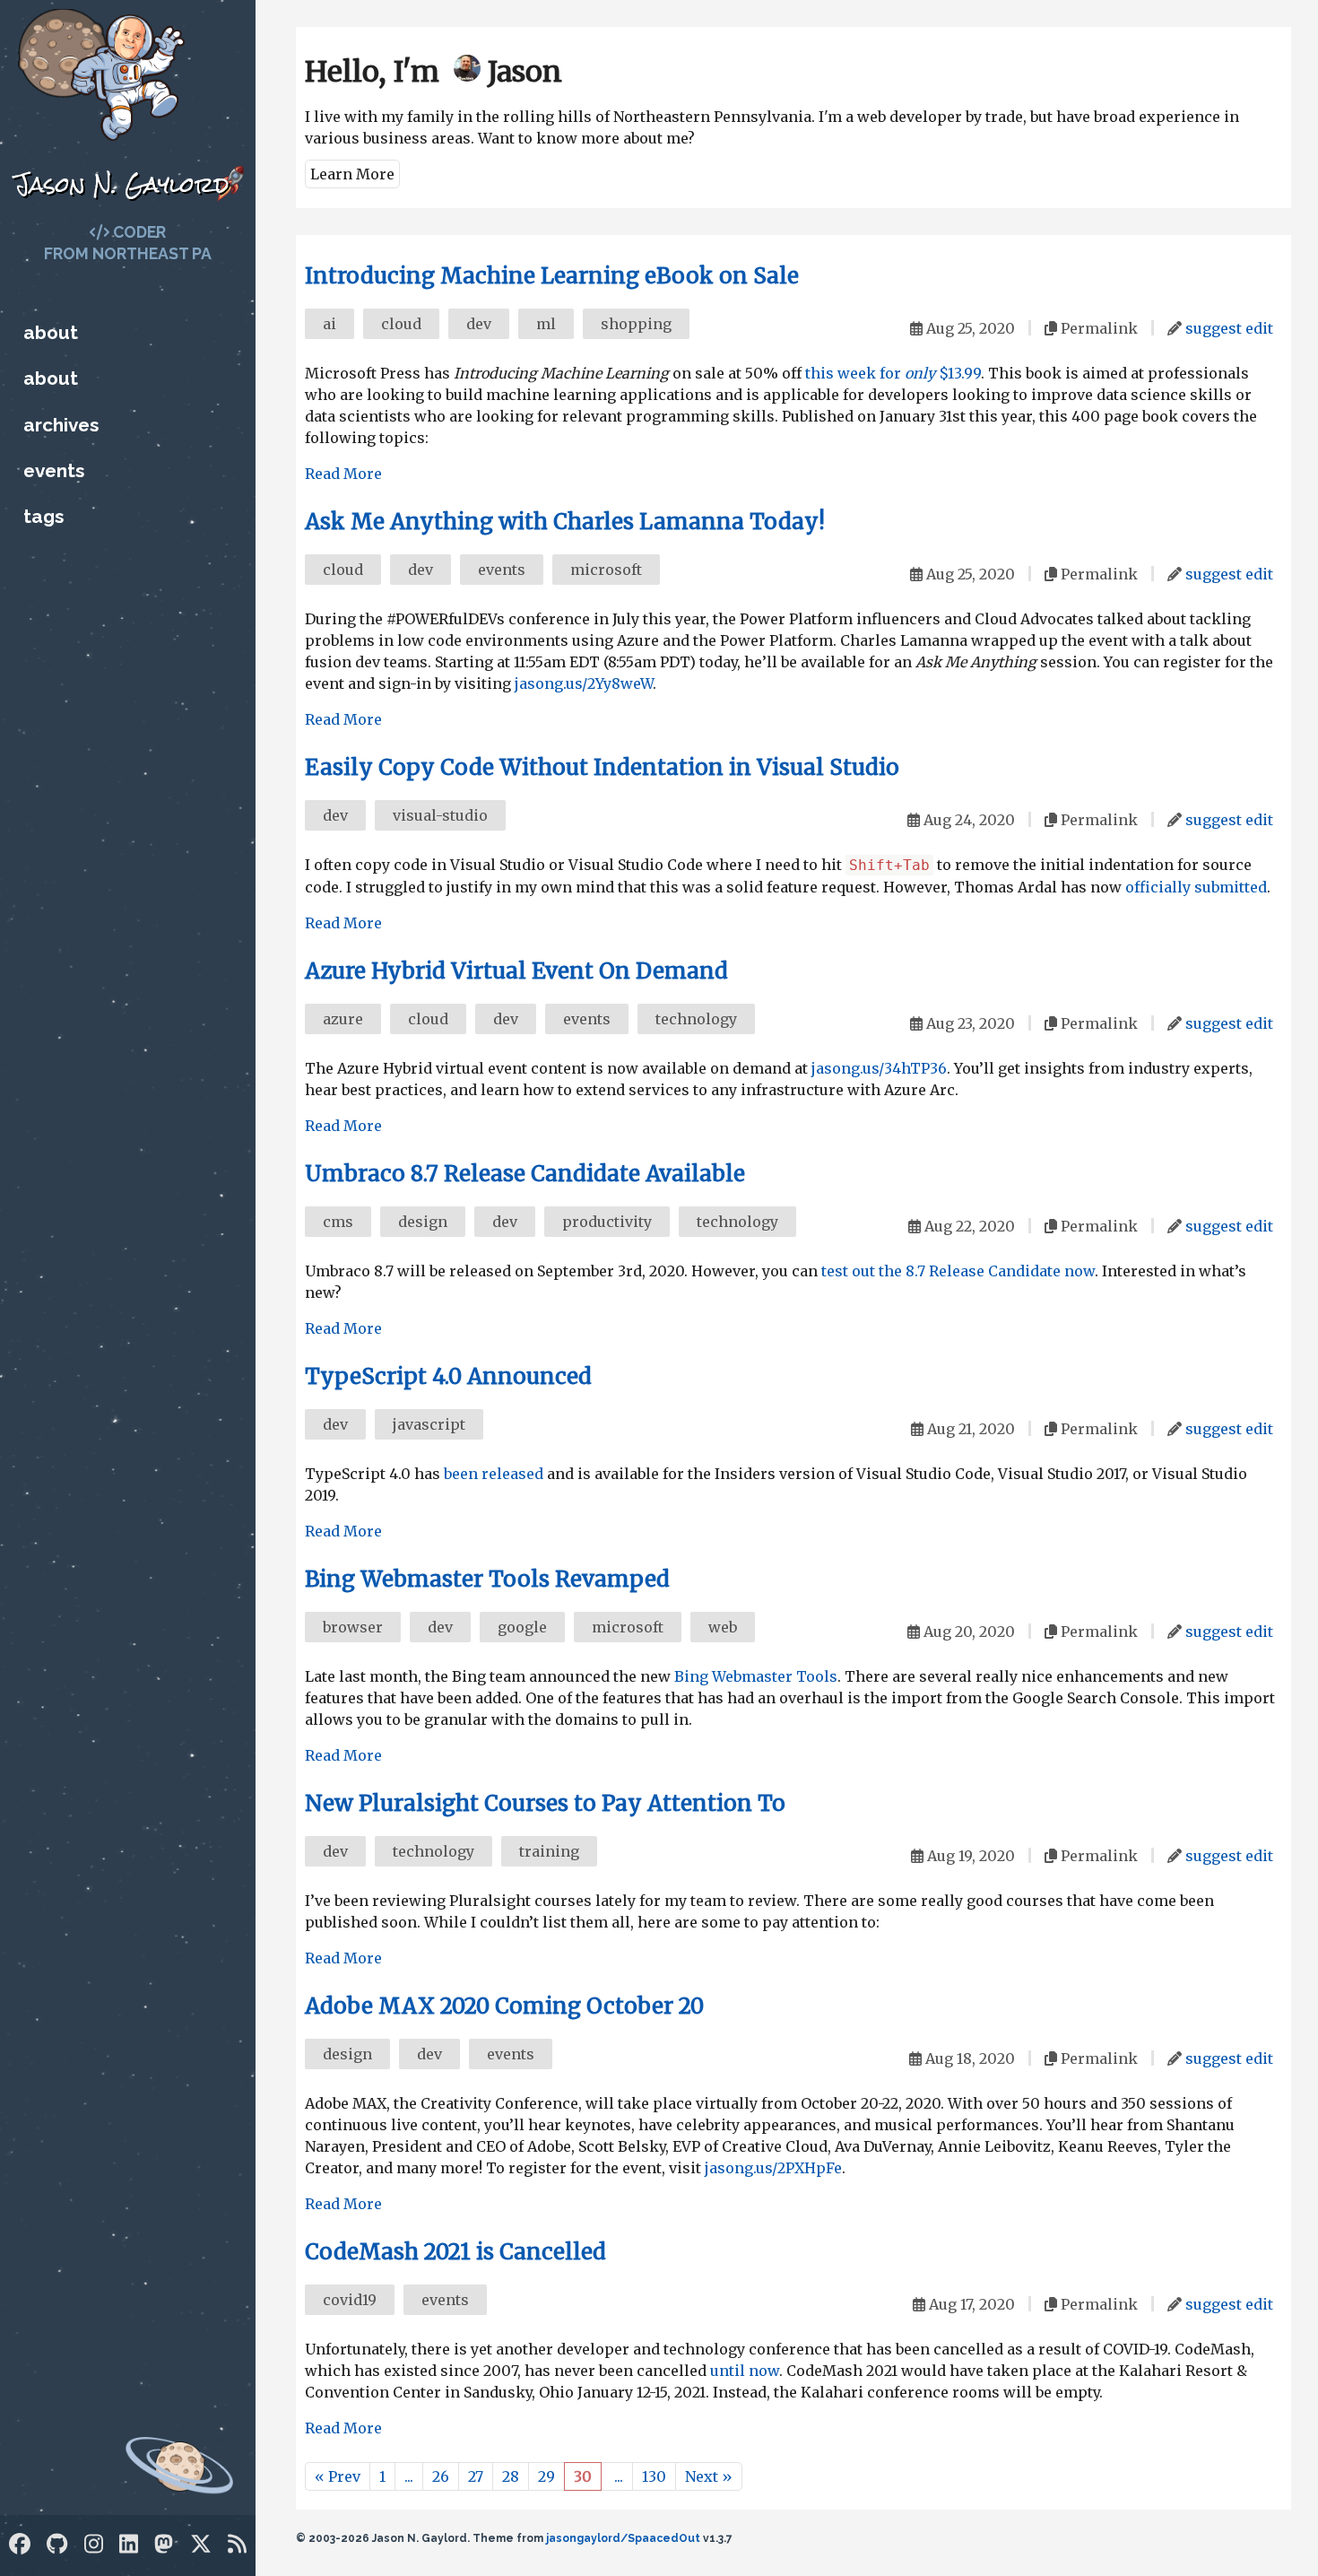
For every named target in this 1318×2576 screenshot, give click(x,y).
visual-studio (440, 815)
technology (696, 1019)
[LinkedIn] (129, 2544)
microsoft (606, 570)
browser (353, 1627)
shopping (636, 324)
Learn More (352, 174)
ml (546, 324)
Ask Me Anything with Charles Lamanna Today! (565, 522)
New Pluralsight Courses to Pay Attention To (545, 1803)
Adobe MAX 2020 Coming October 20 (504, 2006)
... (409, 2476)
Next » (709, 2476)
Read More (343, 474)
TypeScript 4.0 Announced (448, 1376)
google (522, 1627)
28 (511, 2476)
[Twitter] (201, 2544)
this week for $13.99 (893, 373)
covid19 (350, 2300)
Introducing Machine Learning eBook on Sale (552, 276)
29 (546, 2476)
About (51, 332)
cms (338, 1222)
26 (441, 2476)
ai (329, 324)
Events (54, 470)
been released (494, 1474)
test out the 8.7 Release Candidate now (958, 1271)
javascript (429, 1424)
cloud (401, 324)
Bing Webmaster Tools (756, 1676)
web (723, 1627)
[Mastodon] (164, 2544)
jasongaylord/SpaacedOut (623, 2538)
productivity (607, 1222)
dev (479, 324)
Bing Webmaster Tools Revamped (487, 1579)
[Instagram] (94, 2544)
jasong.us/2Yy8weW (584, 683)
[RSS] (237, 2544)
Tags (43, 516)
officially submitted (1196, 887)
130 (654, 2476)
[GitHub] (57, 2544)
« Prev (338, 2476)
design (423, 1222)
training (549, 1851)
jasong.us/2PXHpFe (773, 2168)
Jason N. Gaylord (121, 184)
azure (343, 1019)
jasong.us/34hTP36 (879, 1068)
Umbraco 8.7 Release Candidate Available (525, 1174)
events (502, 570)
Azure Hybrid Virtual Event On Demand (516, 971)
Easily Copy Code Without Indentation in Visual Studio (602, 767)
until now (745, 2371)
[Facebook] (20, 2544)
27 (476, 2476)
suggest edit (1229, 328)
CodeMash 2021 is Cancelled (455, 2252)
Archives (61, 425)
